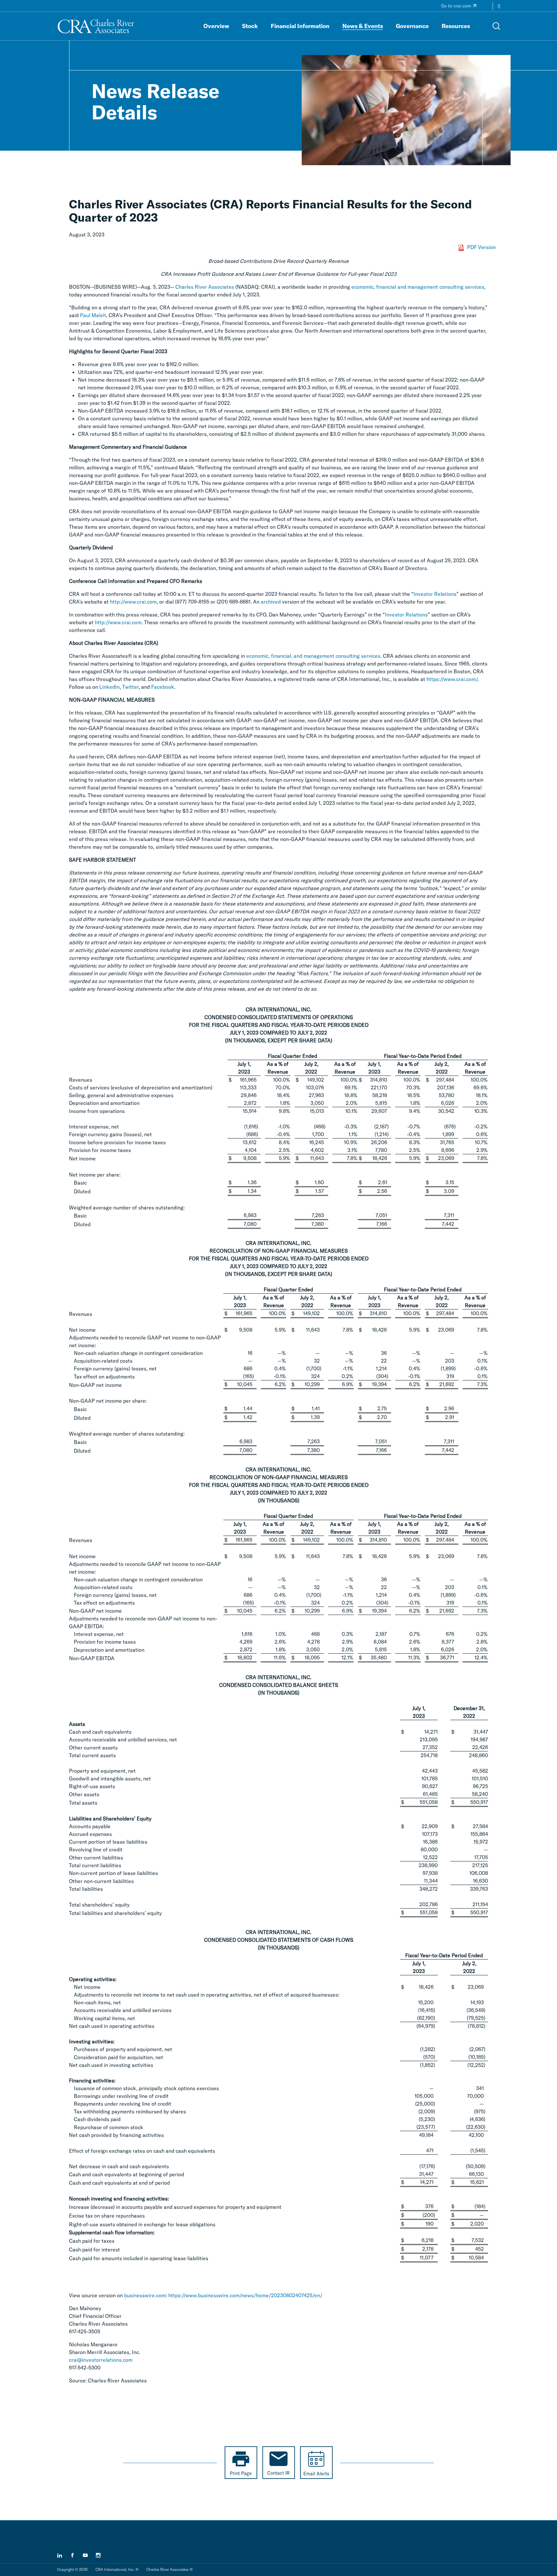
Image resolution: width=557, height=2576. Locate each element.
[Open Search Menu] (496, 26)
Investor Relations (435, 594)
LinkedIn (109, 687)
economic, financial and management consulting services (418, 287)
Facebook (163, 687)
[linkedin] (60, 2555)
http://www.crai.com (133, 602)
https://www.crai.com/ (452, 679)
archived (271, 602)
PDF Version (481, 247)
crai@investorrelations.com (101, 2360)
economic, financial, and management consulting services (313, 656)
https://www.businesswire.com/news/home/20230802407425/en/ (245, 2295)
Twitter (130, 687)
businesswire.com (145, 2295)
